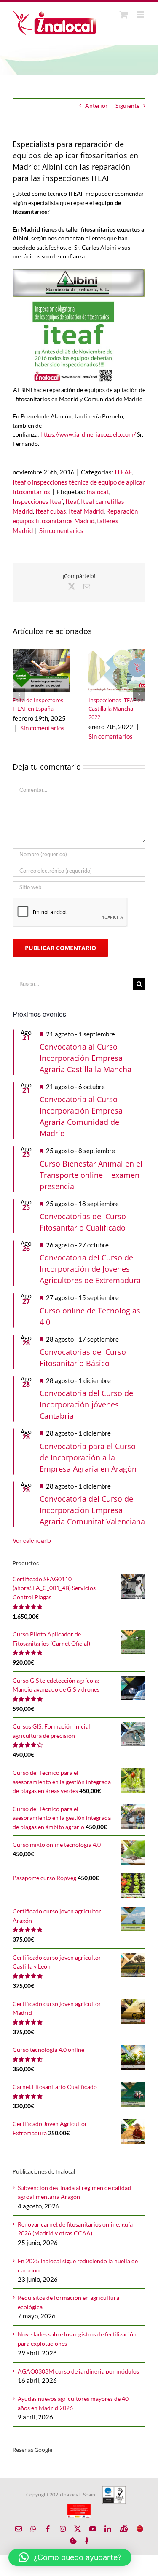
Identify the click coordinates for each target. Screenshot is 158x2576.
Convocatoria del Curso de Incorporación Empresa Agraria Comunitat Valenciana (92, 1510)
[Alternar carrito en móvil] (124, 15)
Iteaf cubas (51, 511)
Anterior (96, 105)
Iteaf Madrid (86, 511)
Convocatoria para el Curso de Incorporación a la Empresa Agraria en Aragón (88, 1457)
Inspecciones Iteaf (38, 501)
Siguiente (127, 105)
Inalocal (97, 492)
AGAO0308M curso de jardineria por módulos (78, 2371)
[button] (19, 695)
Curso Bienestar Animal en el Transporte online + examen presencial (91, 1175)
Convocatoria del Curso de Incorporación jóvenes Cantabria (86, 1404)
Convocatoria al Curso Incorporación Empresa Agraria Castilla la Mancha (86, 1058)
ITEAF (123, 472)
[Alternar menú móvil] (141, 15)
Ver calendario (32, 1540)
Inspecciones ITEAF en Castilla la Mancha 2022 (116, 709)
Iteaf (72, 501)
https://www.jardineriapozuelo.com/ (89, 434)
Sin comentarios (61, 530)
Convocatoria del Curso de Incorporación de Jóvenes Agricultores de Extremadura (90, 1269)
